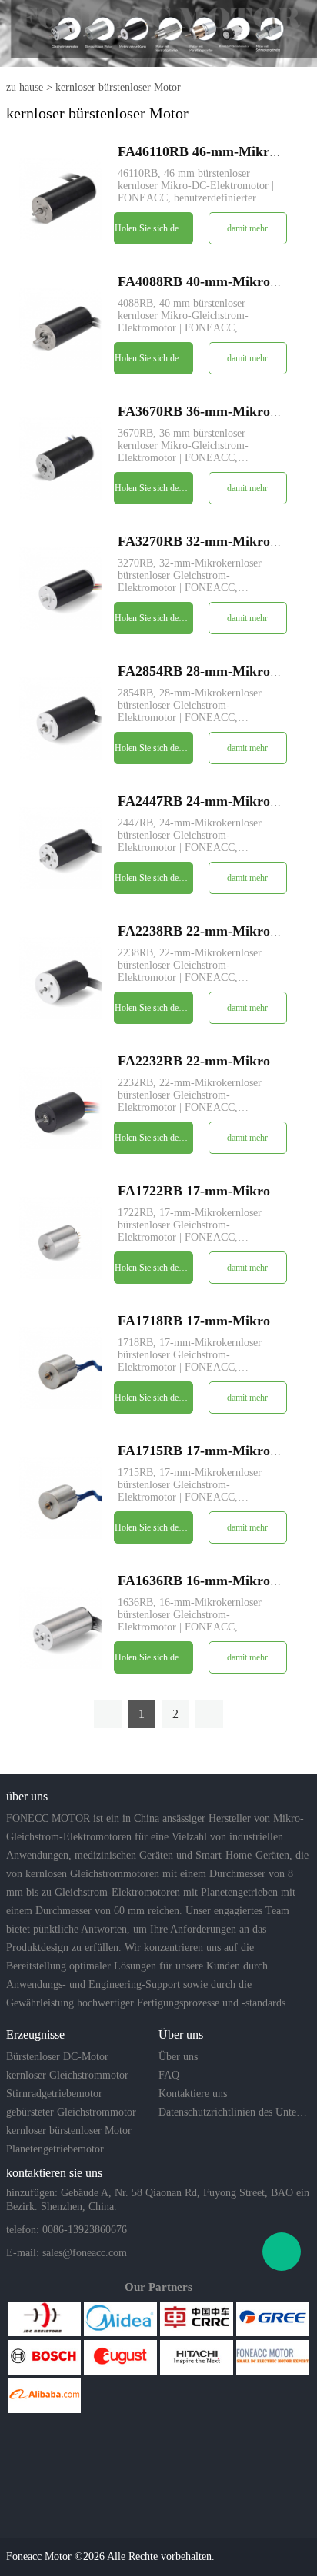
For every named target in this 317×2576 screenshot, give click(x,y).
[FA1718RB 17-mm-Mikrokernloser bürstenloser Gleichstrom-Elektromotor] (60, 1367)
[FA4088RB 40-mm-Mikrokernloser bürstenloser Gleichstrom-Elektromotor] (60, 328)
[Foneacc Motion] (273, 2357)
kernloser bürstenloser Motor (118, 87)
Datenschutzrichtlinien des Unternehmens (233, 2112)
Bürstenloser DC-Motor (57, 2057)
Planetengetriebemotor (55, 2149)
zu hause (25, 87)
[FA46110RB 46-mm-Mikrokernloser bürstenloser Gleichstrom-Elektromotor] (60, 198)
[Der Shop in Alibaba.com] (44, 2396)
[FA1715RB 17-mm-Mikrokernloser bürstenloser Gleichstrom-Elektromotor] (60, 1497)
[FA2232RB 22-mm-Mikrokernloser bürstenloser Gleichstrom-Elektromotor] (60, 1107)
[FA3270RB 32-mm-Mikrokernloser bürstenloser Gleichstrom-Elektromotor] (60, 588)
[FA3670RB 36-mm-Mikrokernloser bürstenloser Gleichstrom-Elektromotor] (60, 458)
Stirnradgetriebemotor (54, 2094)
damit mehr (247, 228)
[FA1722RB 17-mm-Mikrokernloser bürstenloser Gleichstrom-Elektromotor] (60, 1237)
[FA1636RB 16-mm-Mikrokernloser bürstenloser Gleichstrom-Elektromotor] (60, 1627)
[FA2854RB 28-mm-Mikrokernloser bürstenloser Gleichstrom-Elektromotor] (60, 718)
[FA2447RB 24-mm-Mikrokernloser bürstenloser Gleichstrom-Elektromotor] (60, 848)
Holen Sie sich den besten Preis (153, 228)
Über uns (178, 2057)
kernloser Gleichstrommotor (67, 2075)
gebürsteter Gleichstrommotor (71, 2112)
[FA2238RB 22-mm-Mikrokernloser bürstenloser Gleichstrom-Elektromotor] (60, 977)
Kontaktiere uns (193, 2094)
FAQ (169, 2075)
